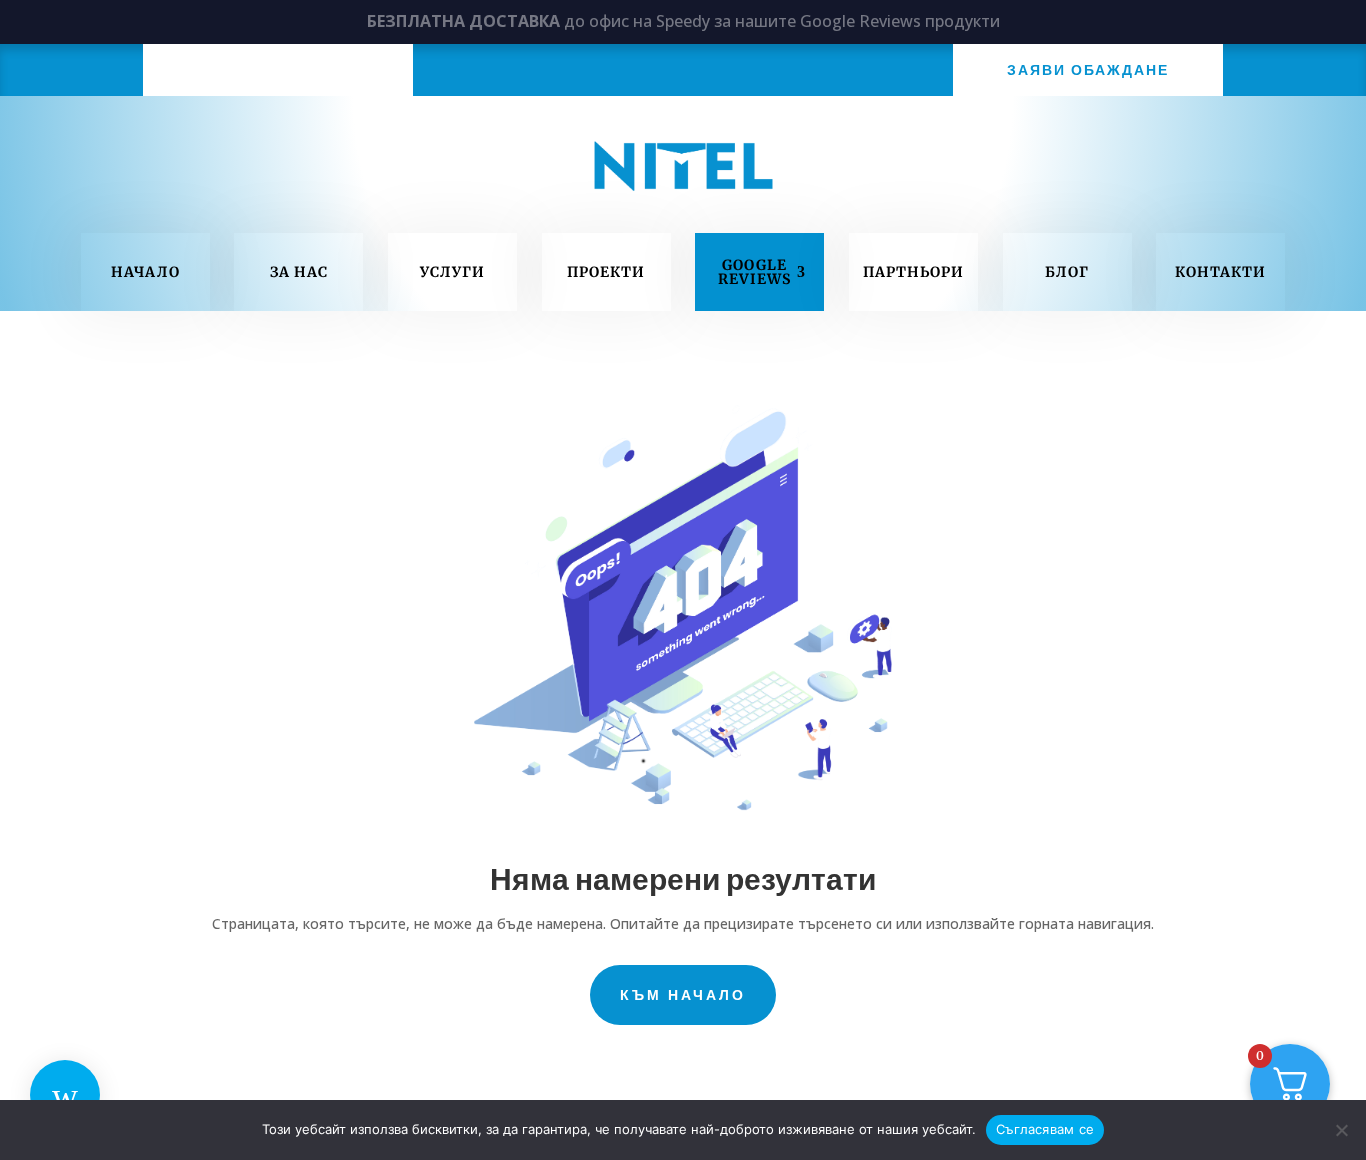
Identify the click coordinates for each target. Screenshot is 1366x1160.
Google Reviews (754, 272)
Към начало (683, 994)
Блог (1067, 272)
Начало (145, 272)
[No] (1341, 1130)
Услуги (452, 272)
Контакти (1220, 272)
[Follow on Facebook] (278, 69)
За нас (299, 272)
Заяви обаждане (1088, 69)
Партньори (913, 272)
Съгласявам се (1045, 1129)
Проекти (606, 272)
